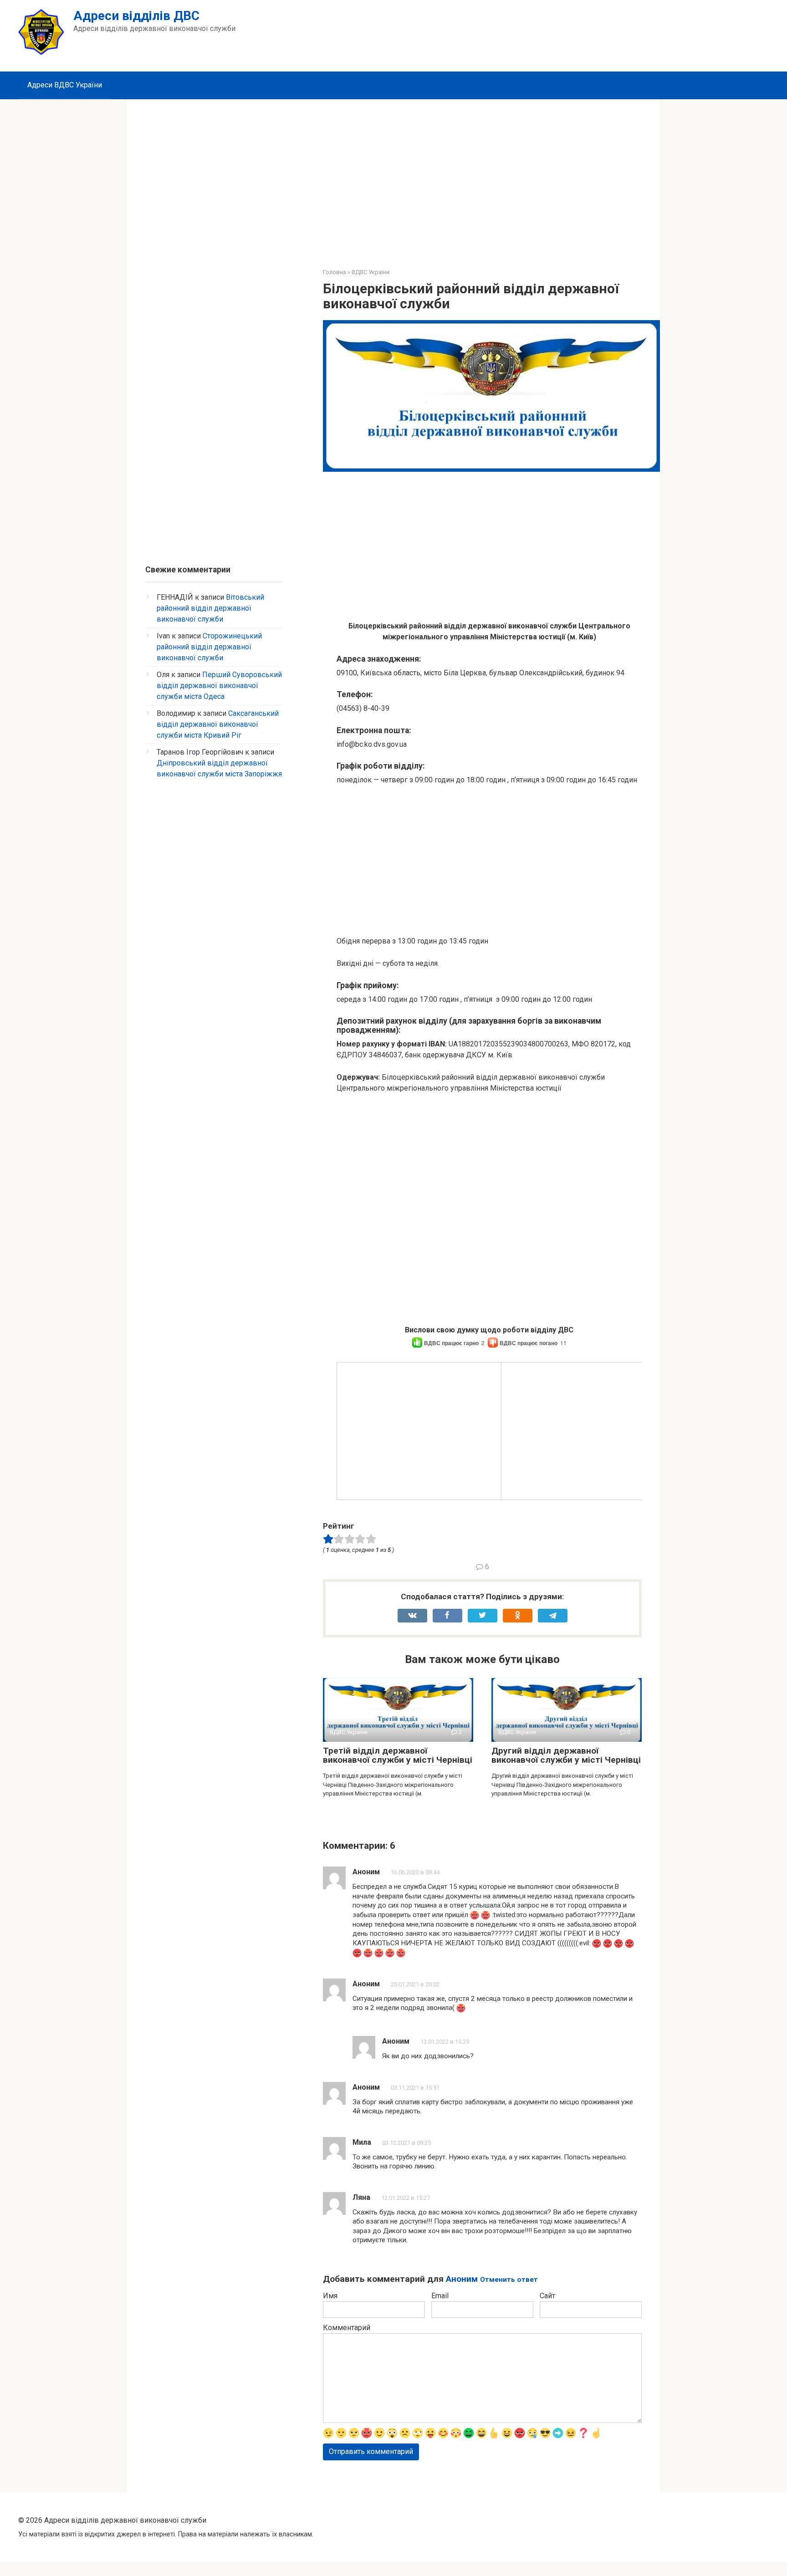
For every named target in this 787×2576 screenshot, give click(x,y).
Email (440, 2296)
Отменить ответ (509, 2280)
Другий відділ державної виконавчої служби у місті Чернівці (566, 1755)
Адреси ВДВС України (65, 85)
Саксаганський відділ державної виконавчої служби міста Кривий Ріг (218, 724)
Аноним (462, 2279)
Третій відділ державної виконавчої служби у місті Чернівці (398, 1755)
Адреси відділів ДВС (136, 16)
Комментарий (347, 2328)
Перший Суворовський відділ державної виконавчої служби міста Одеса (219, 686)
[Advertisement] (393, 177)
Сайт (547, 2296)
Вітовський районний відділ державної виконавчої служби (210, 608)
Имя (330, 2296)
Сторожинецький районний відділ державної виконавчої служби (209, 647)
